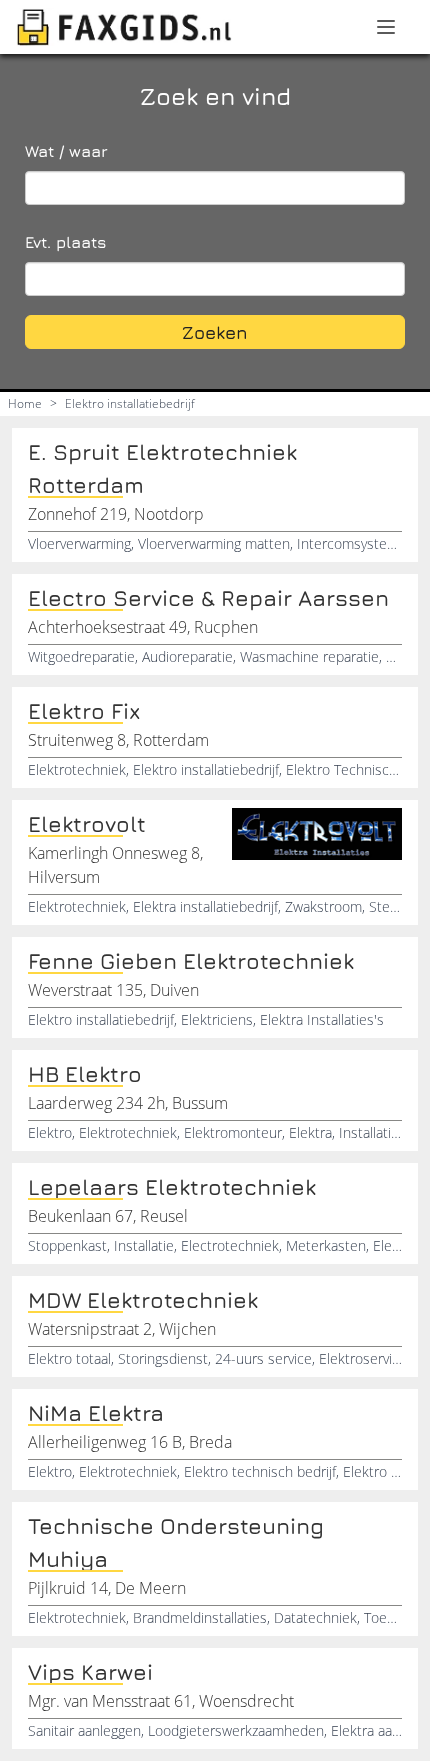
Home (25, 403)
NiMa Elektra (96, 1413)
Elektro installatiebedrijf (130, 403)
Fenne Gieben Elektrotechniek (191, 961)
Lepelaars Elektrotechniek (172, 1187)
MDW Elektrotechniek (143, 1300)
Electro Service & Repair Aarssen (208, 598)
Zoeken (215, 332)
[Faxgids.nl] (124, 27)
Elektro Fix (84, 711)
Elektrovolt (87, 824)
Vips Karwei (90, 1672)
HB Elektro (85, 1074)
